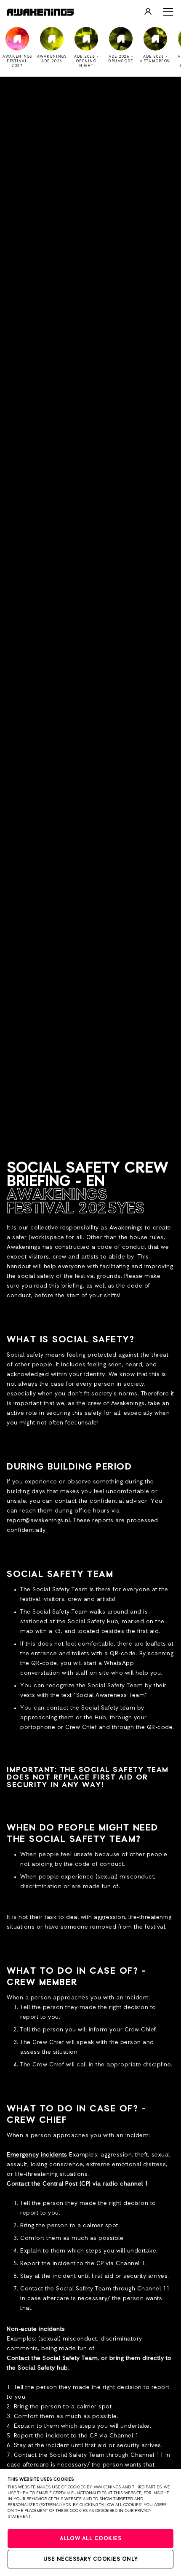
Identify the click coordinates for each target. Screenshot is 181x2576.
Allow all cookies (91, 2539)
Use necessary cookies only (91, 2559)
